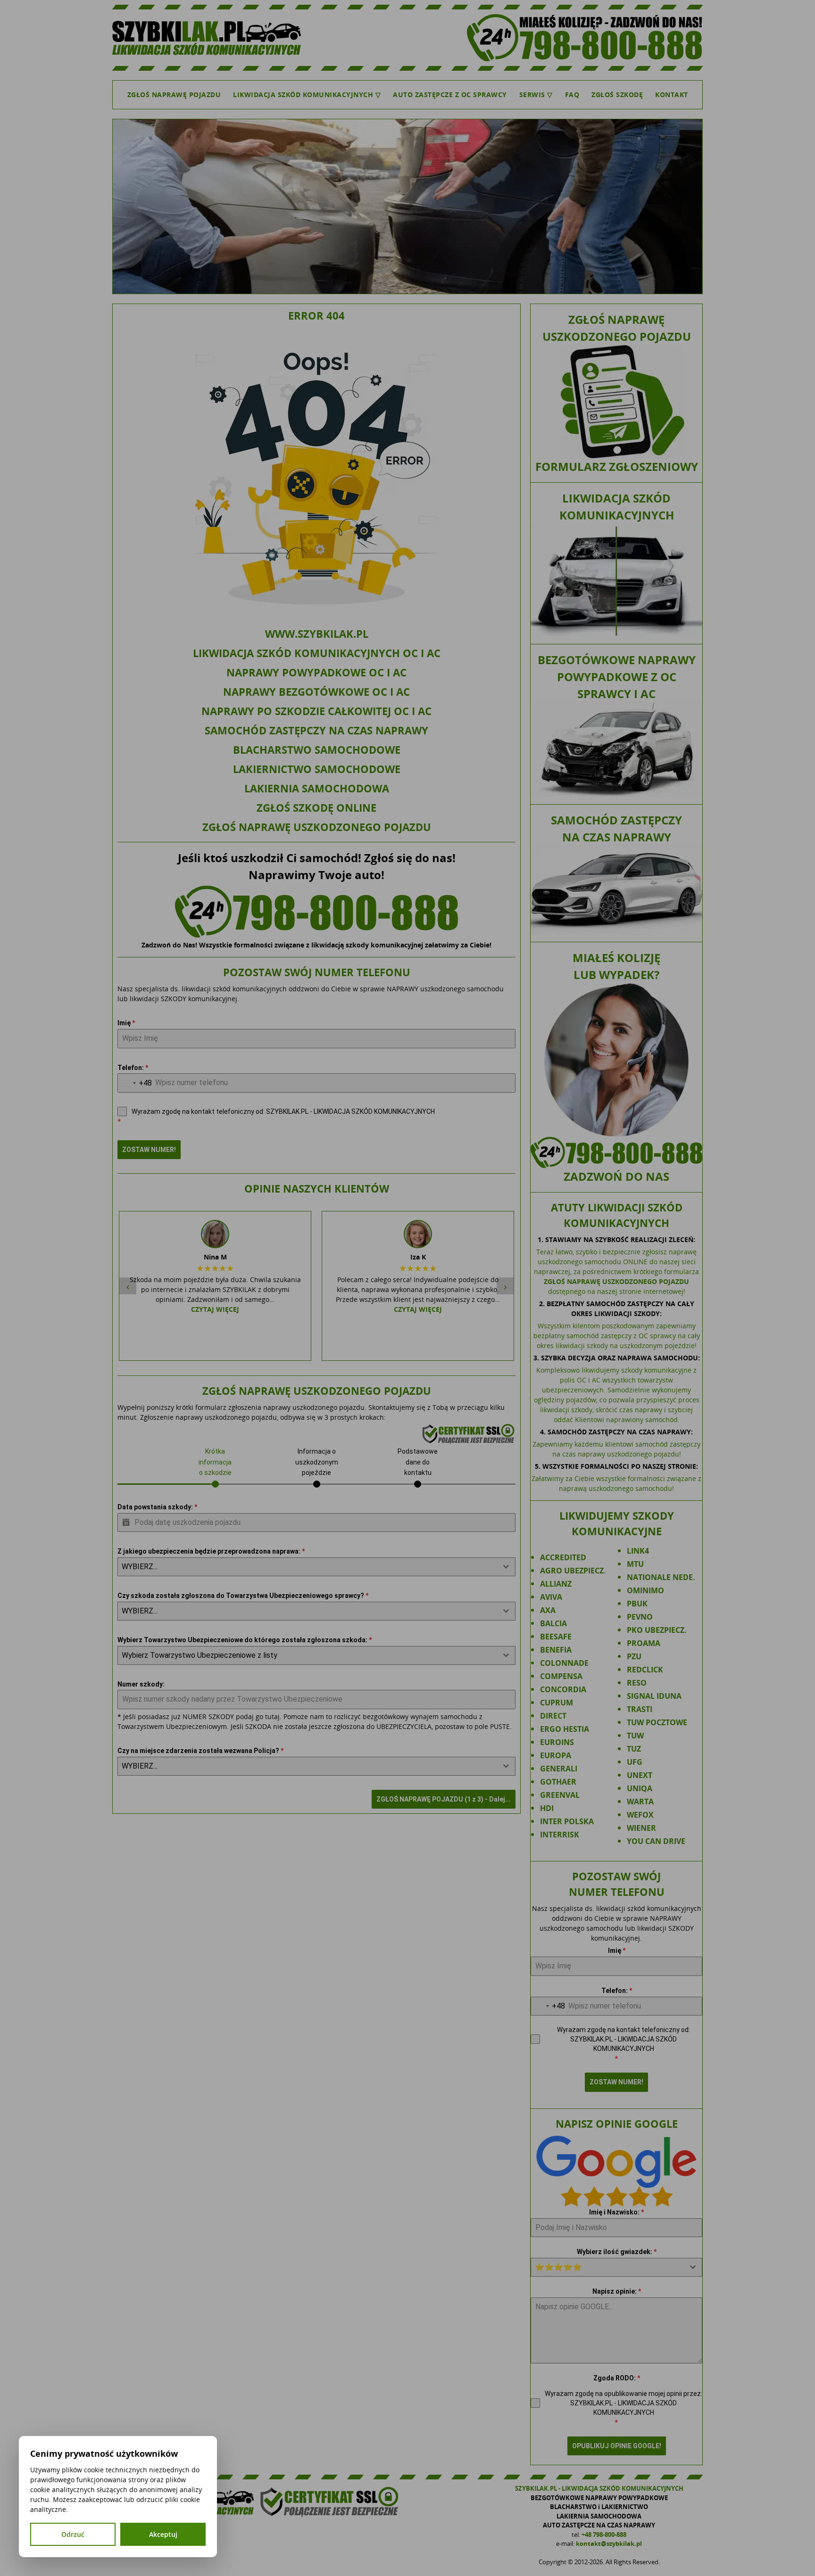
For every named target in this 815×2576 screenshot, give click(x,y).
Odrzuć (73, 2534)
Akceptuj (163, 2534)
